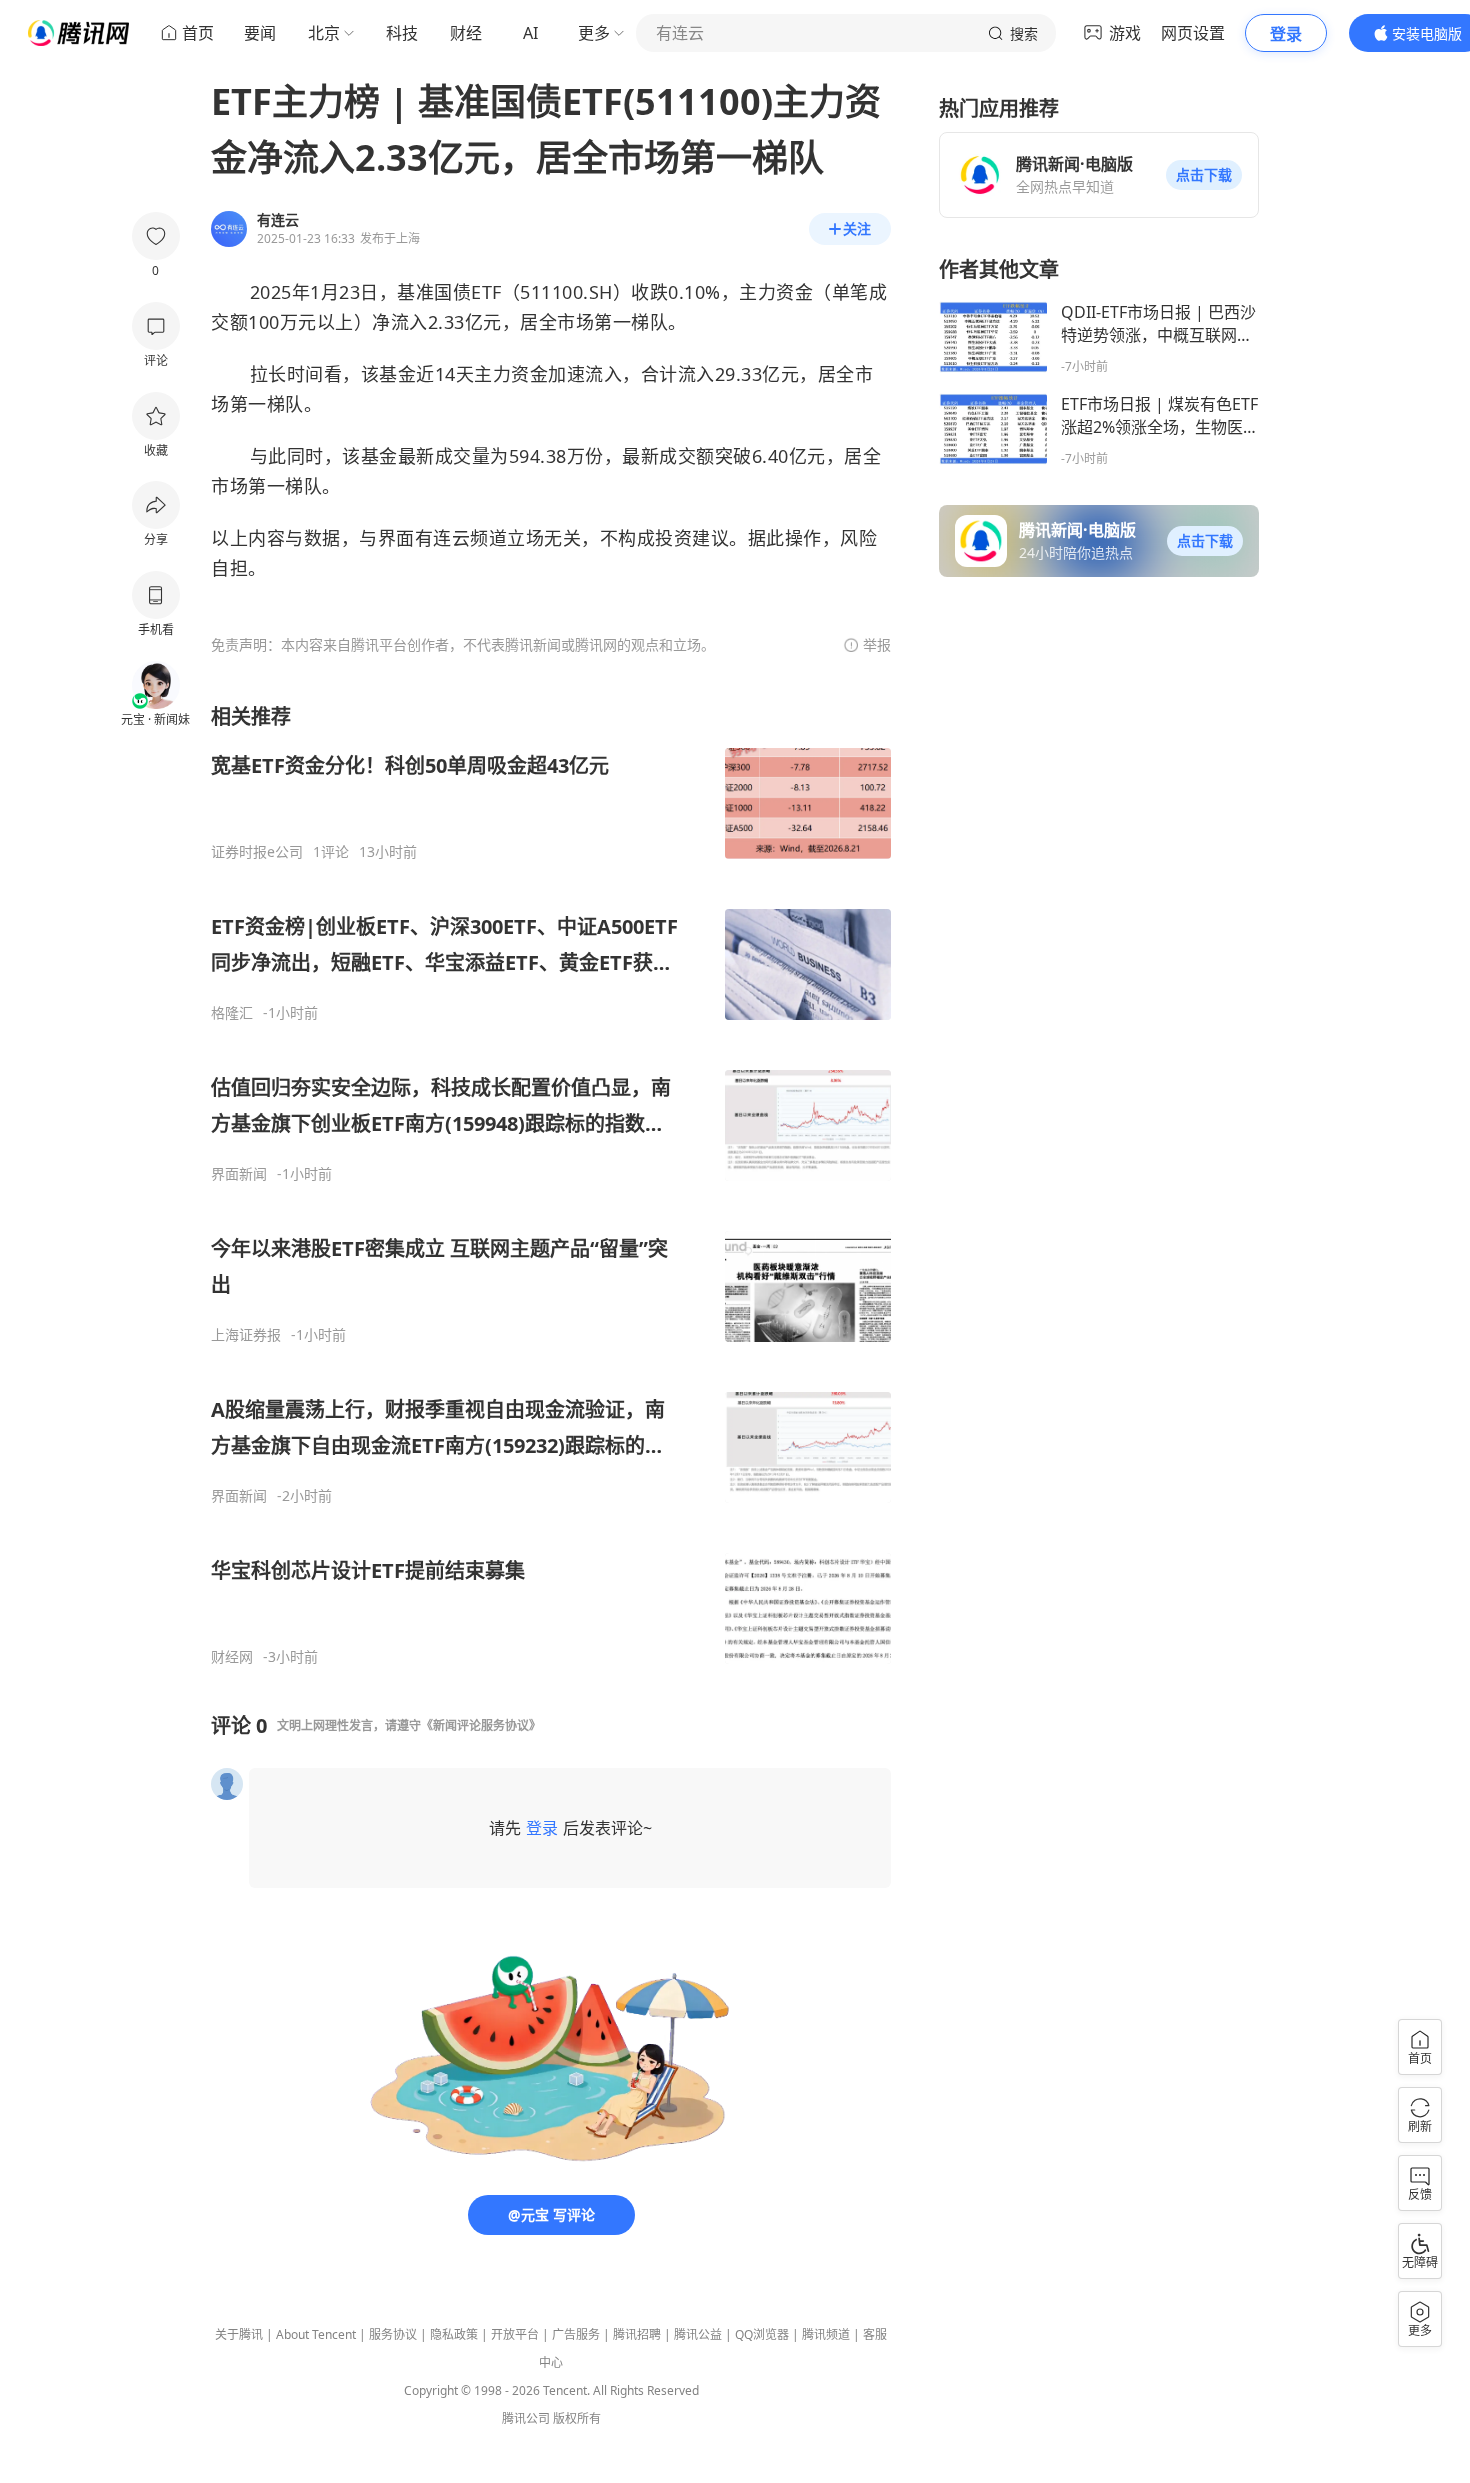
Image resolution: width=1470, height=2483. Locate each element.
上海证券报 (246, 1335)
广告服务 (576, 2334)
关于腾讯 (239, 2334)
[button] (1204, 175)
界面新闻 (239, 1174)
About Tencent (316, 2334)
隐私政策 (454, 2334)
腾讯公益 (698, 2334)
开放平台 (515, 2334)
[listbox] (551, 1184)
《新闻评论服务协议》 (481, 1725)
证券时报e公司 (257, 852)
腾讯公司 (526, 2418)
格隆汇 (232, 1013)
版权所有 (577, 2418)
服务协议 (393, 2334)
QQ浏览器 (762, 2334)
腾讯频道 (826, 2334)
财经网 (232, 1657)
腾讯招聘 (637, 2334)
